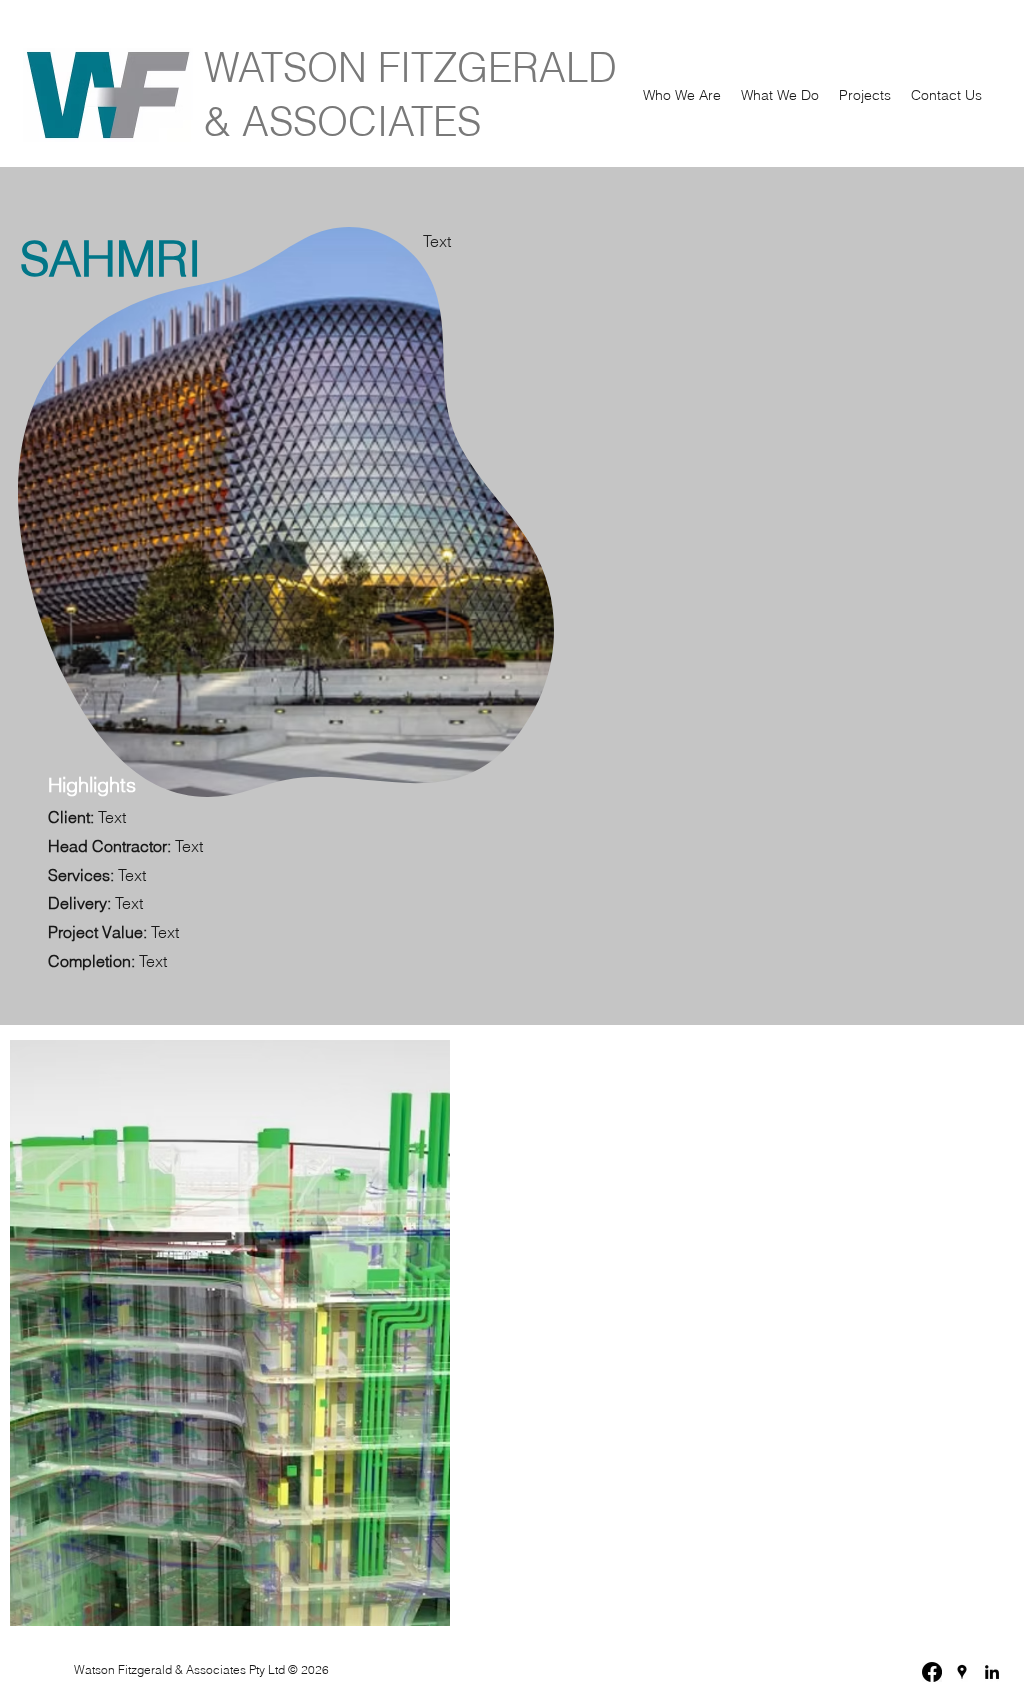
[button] (682, 95)
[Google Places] (962, 1672)
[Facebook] (932, 1672)
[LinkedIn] (992, 1672)
